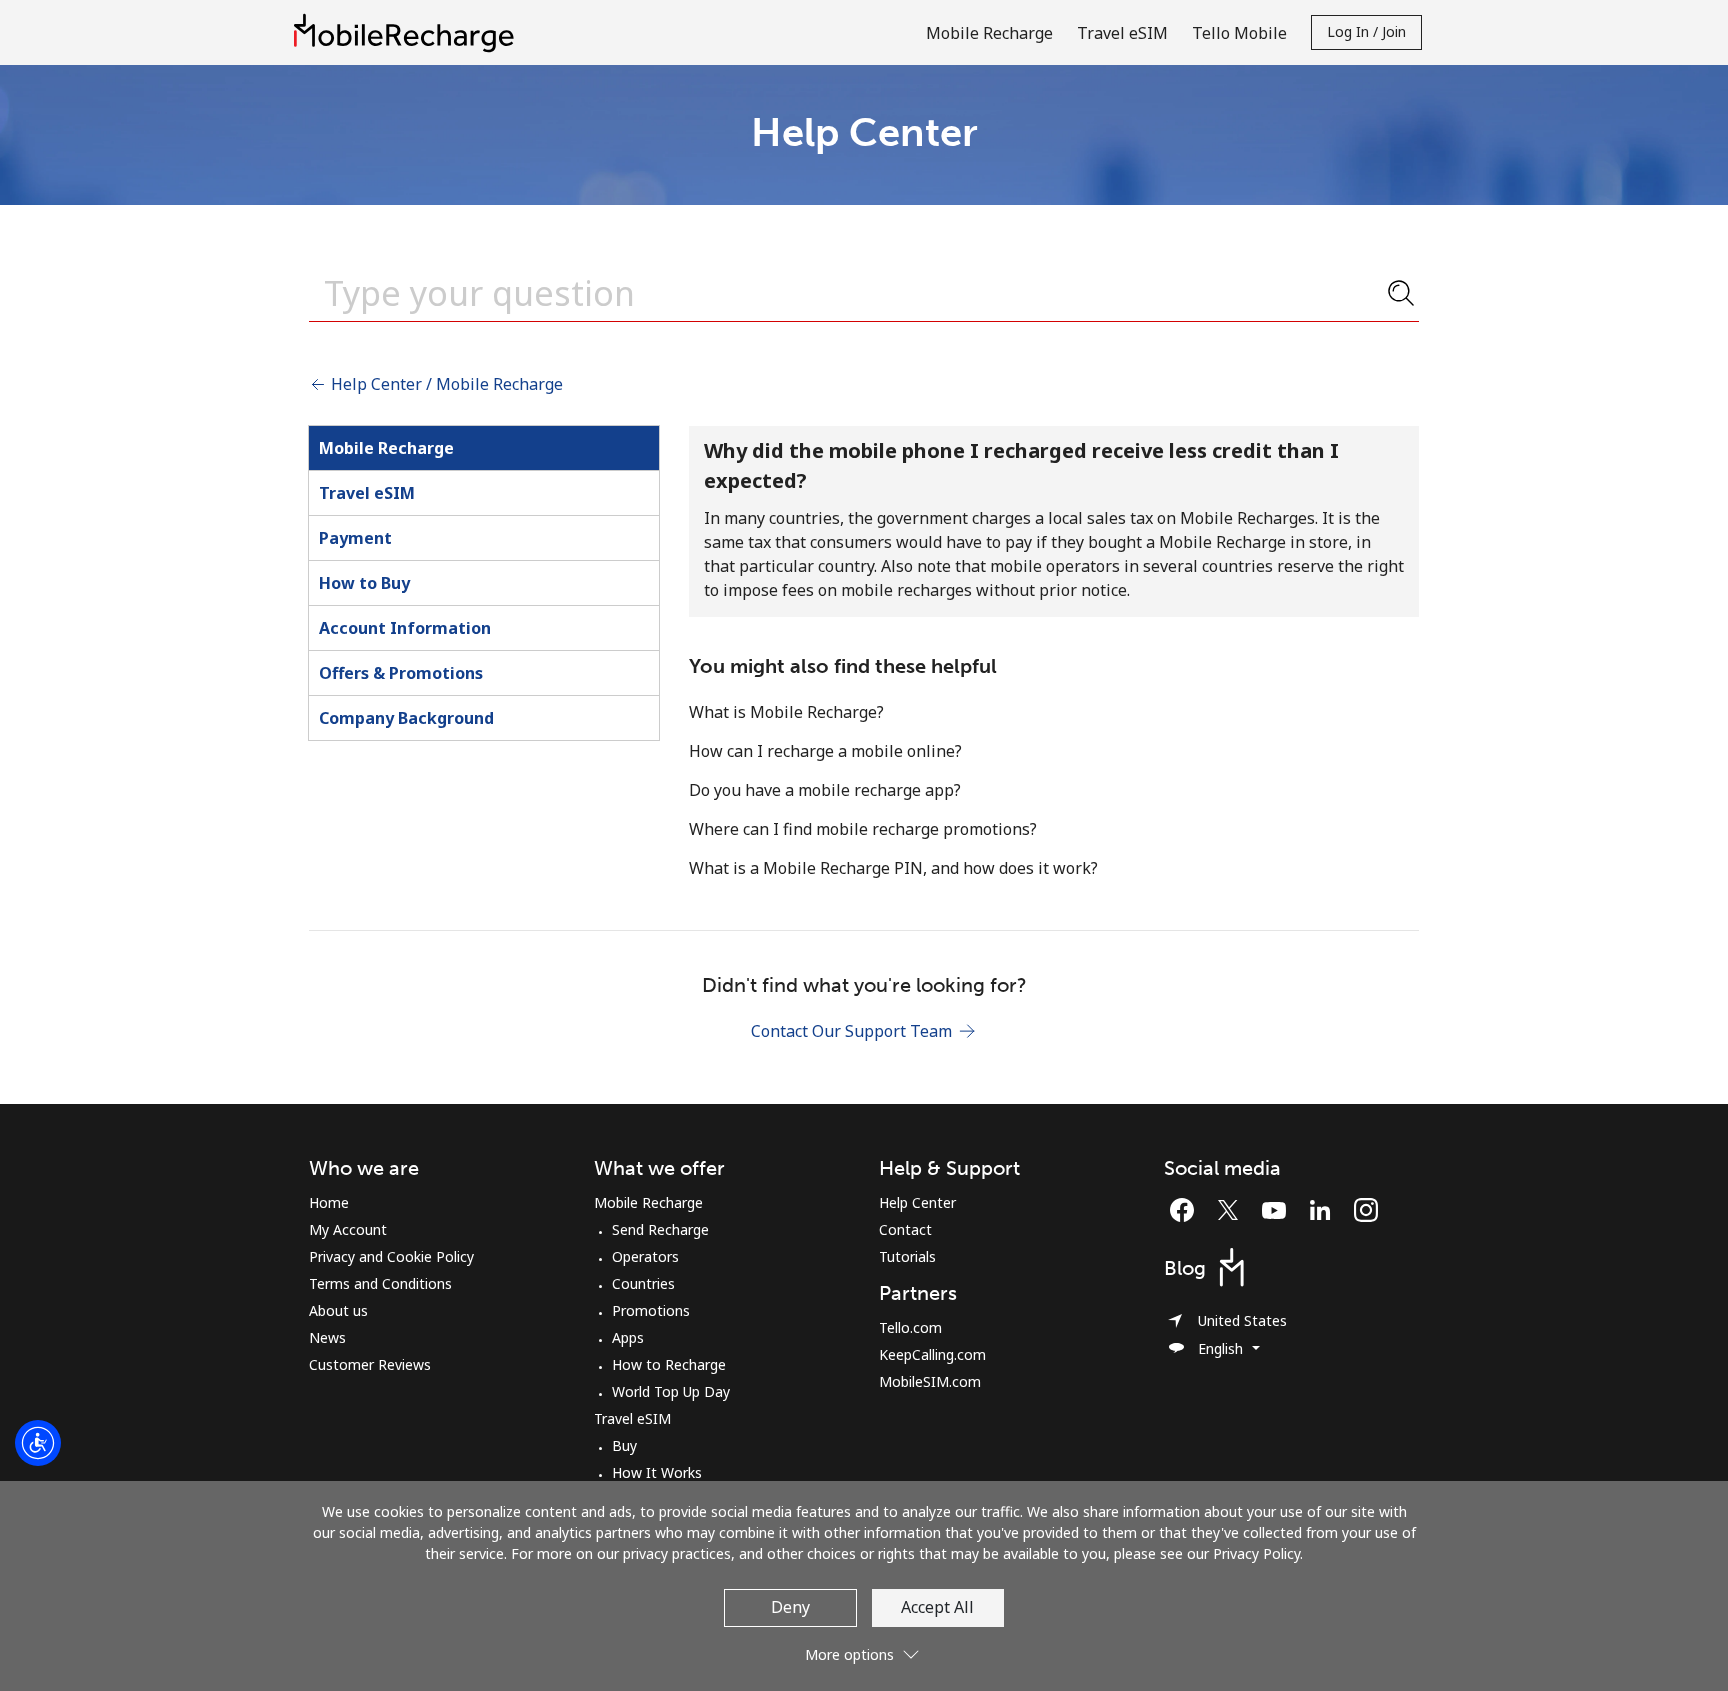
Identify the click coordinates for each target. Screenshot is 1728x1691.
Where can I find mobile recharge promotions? (863, 829)
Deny (790, 1607)
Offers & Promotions (401, 673)
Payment (355, 538)
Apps (628, 1337)
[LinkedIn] (1325, 1210)
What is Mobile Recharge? (786, 712)
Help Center (917, 1202)
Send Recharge (660, 1229)
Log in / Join (1366, 31)
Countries (643, 1283)
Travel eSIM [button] (1122, 33)
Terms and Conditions (380, 1283)
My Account (348, 1229)
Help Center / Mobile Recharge (445, 384)
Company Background (406, 718)
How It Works (657, 1472)
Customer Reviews (370, 1364)
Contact (905, 1229)
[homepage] (409, 32)
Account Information (405, 628)
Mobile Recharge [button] (989, 33)
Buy (624, 1445)
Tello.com (910, 1327)
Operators (645, 1256)
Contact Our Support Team (853, 1031)
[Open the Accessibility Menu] (38, 1443)
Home (329, 1202)
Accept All (937, 1607)
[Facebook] (1187, 1210)
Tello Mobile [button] (1239, 33)
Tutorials (907, 1256)
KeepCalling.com (932, 1354)
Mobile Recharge (386, 448)
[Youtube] (1279, 1210)
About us (338, 1310)
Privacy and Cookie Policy (391, 1256)
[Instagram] (1366, 1210)
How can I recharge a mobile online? (825, 751)
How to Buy (364, 583)
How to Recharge (669, 1364)
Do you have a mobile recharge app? (825, 790)
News (327, 1337)
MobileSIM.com (930, 1381)
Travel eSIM (367, 493)
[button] (864, 1646)
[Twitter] (1233, 1210)
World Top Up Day (671, 1391)
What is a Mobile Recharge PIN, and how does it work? (893, 868)
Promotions (651, 1310)
